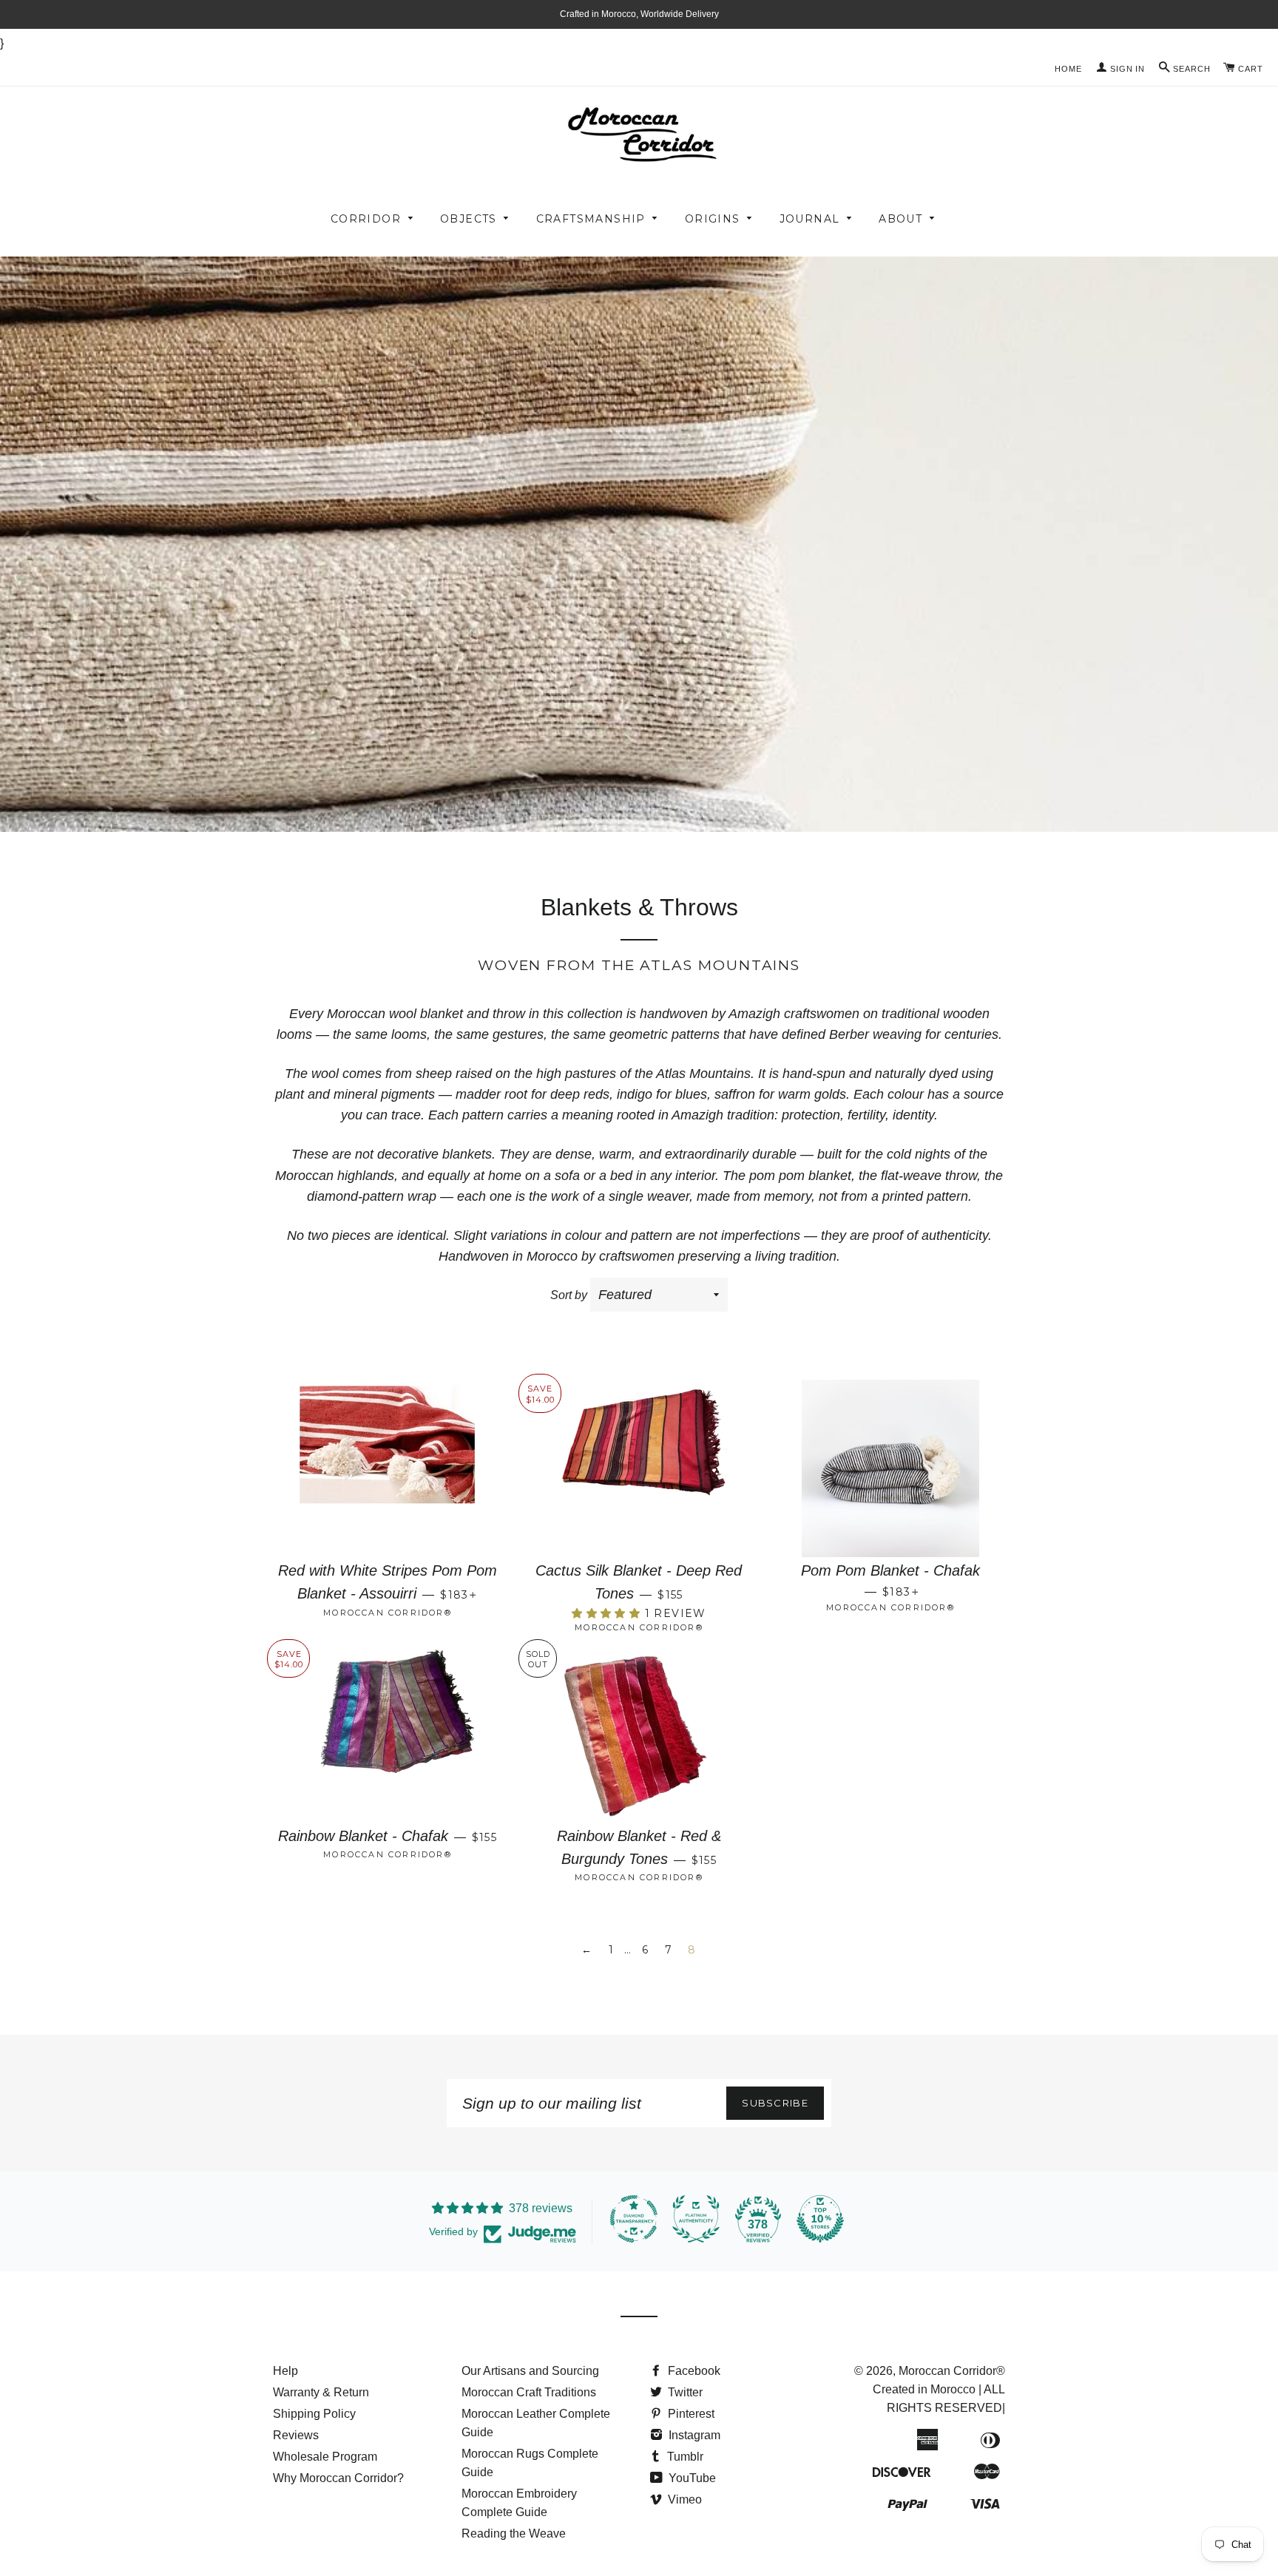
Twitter (684, 2392)
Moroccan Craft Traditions (529, 2392)
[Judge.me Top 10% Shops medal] (820, 2219)
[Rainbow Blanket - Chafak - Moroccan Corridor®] (388, 1730)
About (900, 219)
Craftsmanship (591, 219)
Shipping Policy (314, 2414)
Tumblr (684, 2457)
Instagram (693, 2435)
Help (285, 2371)
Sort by (569, 1295)
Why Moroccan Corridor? (338, 2478)
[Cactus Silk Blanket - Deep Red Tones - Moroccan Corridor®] (639, 1465)
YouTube (691, 2478)
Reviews (296, 2435)
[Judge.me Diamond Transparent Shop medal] (634, 2219)
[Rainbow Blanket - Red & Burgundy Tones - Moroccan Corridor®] (639, 1730)
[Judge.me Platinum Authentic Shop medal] (696, 2219)
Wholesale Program (325, 2457)
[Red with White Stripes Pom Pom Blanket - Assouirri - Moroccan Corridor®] (388, 1465)
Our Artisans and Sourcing (530, 2371)
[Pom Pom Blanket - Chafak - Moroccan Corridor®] (890, 1465)
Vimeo (683, 2499)
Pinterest (690, 2414)
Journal (810, 219)
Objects (469, 219)
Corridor (366, 219)
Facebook (693, 2371)
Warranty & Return (321, 2392)
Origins (713, 219)
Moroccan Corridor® (952, 2371)
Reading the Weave (514, 2533)
